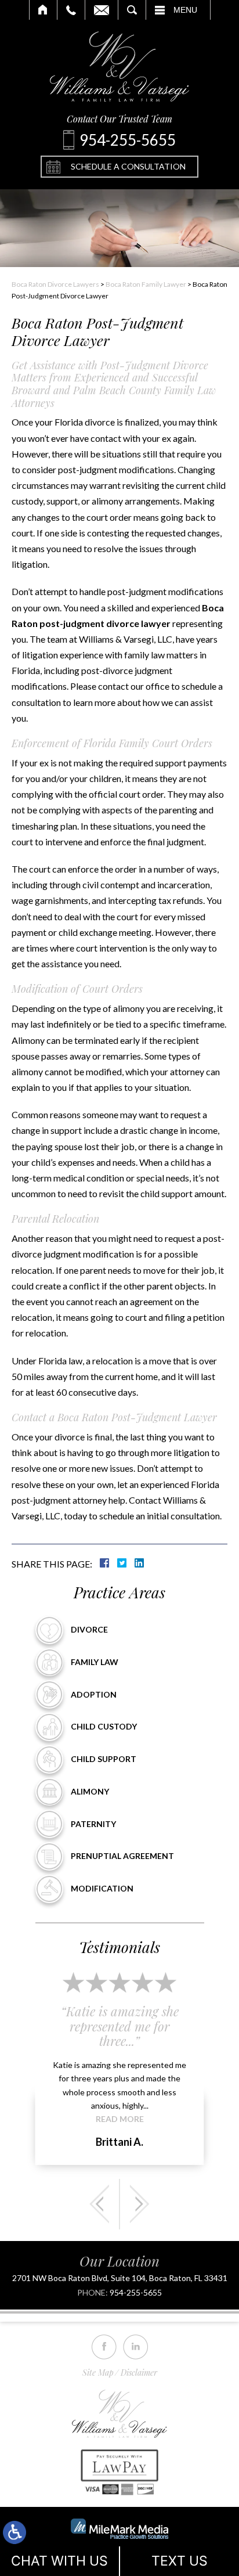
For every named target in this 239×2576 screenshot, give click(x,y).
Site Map (98, 2373)
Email (102, 10)
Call (71, 10)
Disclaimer (139, 2373)
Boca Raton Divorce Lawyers (55, 284)
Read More (120, 2119)
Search (132, 10)
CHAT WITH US (59, 2561)
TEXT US (180, 2561)
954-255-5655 (136, 2293)
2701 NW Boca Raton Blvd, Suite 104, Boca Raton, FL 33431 (120, 2278)
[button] (99, 2204)
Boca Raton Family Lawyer (146, 284)
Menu (185, 10)
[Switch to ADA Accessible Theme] (15, 2532)
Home (43, 10)
